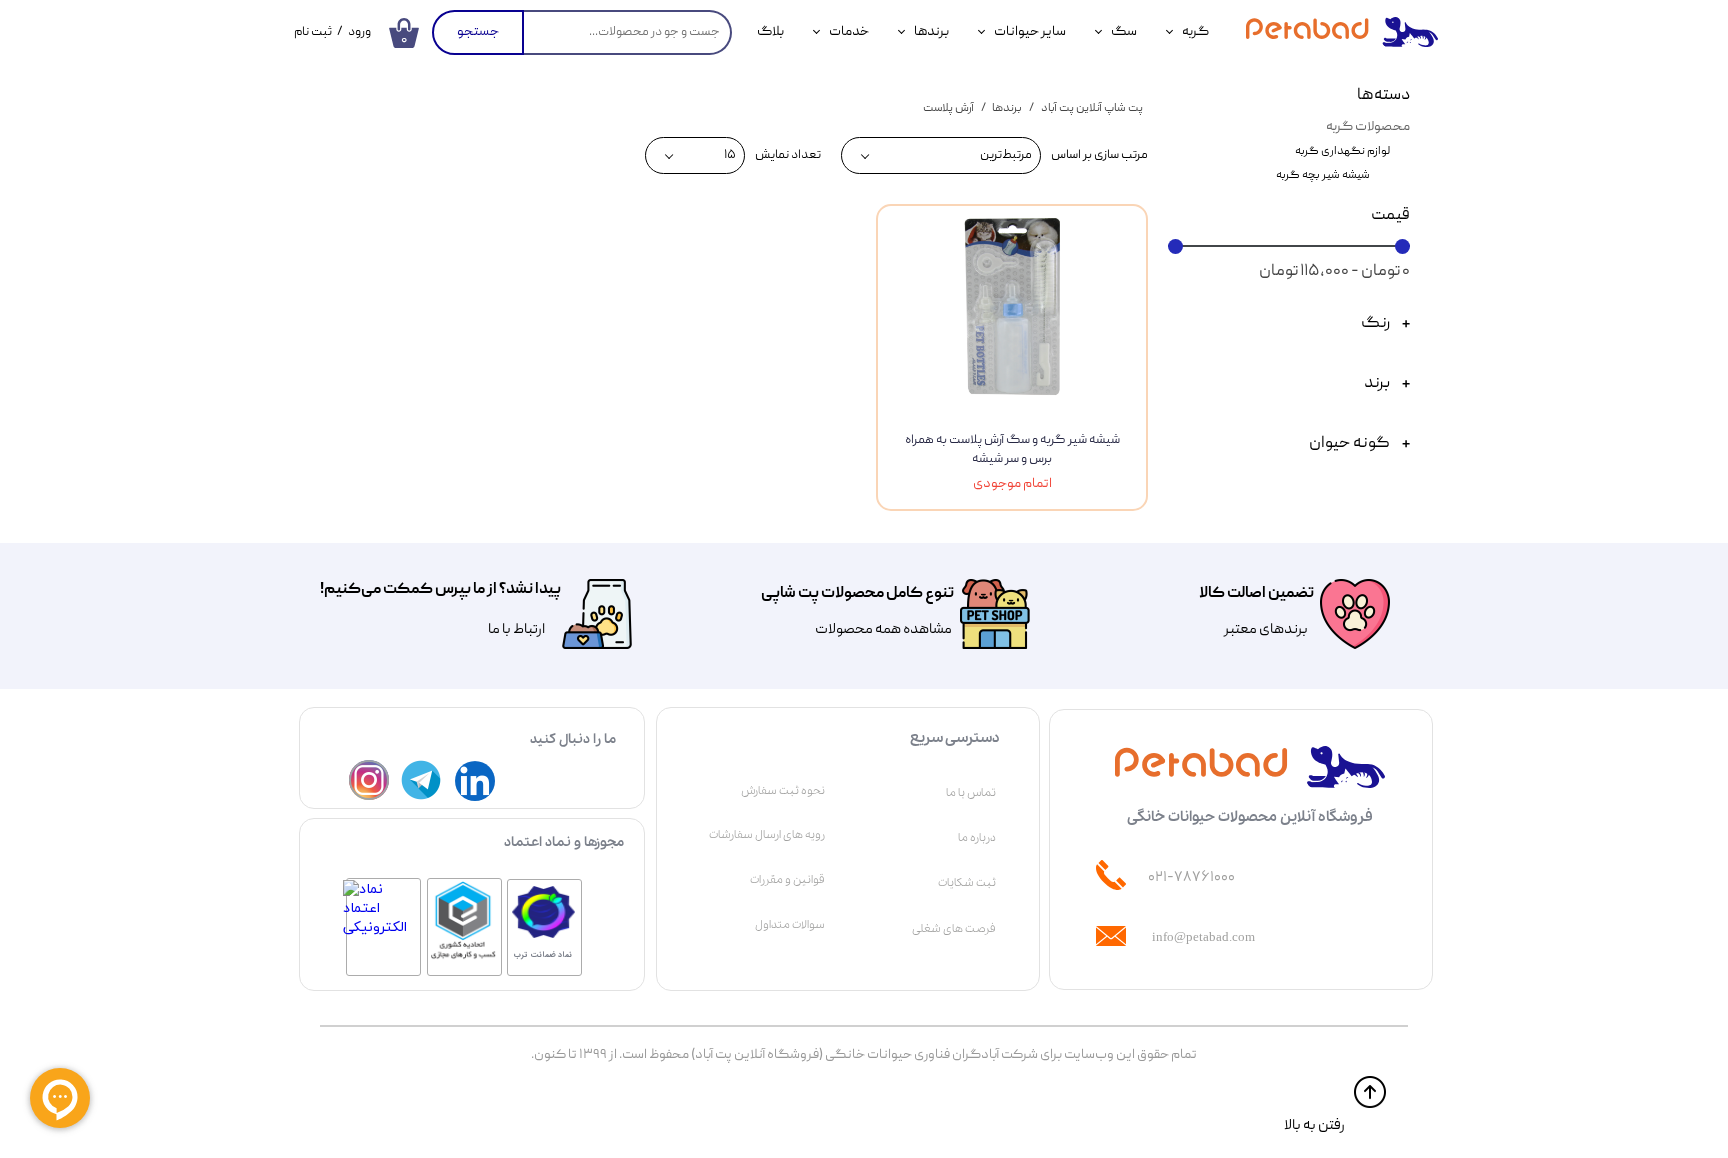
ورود (359, 32)
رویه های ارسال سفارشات (767, 835)
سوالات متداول (790, 925)
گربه (1195, 32)
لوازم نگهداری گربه (1342, 151)
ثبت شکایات (967, 883)
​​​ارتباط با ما (515, 630)
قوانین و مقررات (787, 880)
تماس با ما (971, 793)
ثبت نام (313, 32)
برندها (931, 32)
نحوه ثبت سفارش (783, 791)
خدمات (849, 32)
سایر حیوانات (1030, 32)
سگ (1124, 32)
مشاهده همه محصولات (883, 630)
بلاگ (770, 32)
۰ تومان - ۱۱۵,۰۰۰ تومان (1334, 272)
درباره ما (977, 838)
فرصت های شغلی (954, 929)
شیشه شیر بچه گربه (1323, 175)
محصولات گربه (1368, 127)
